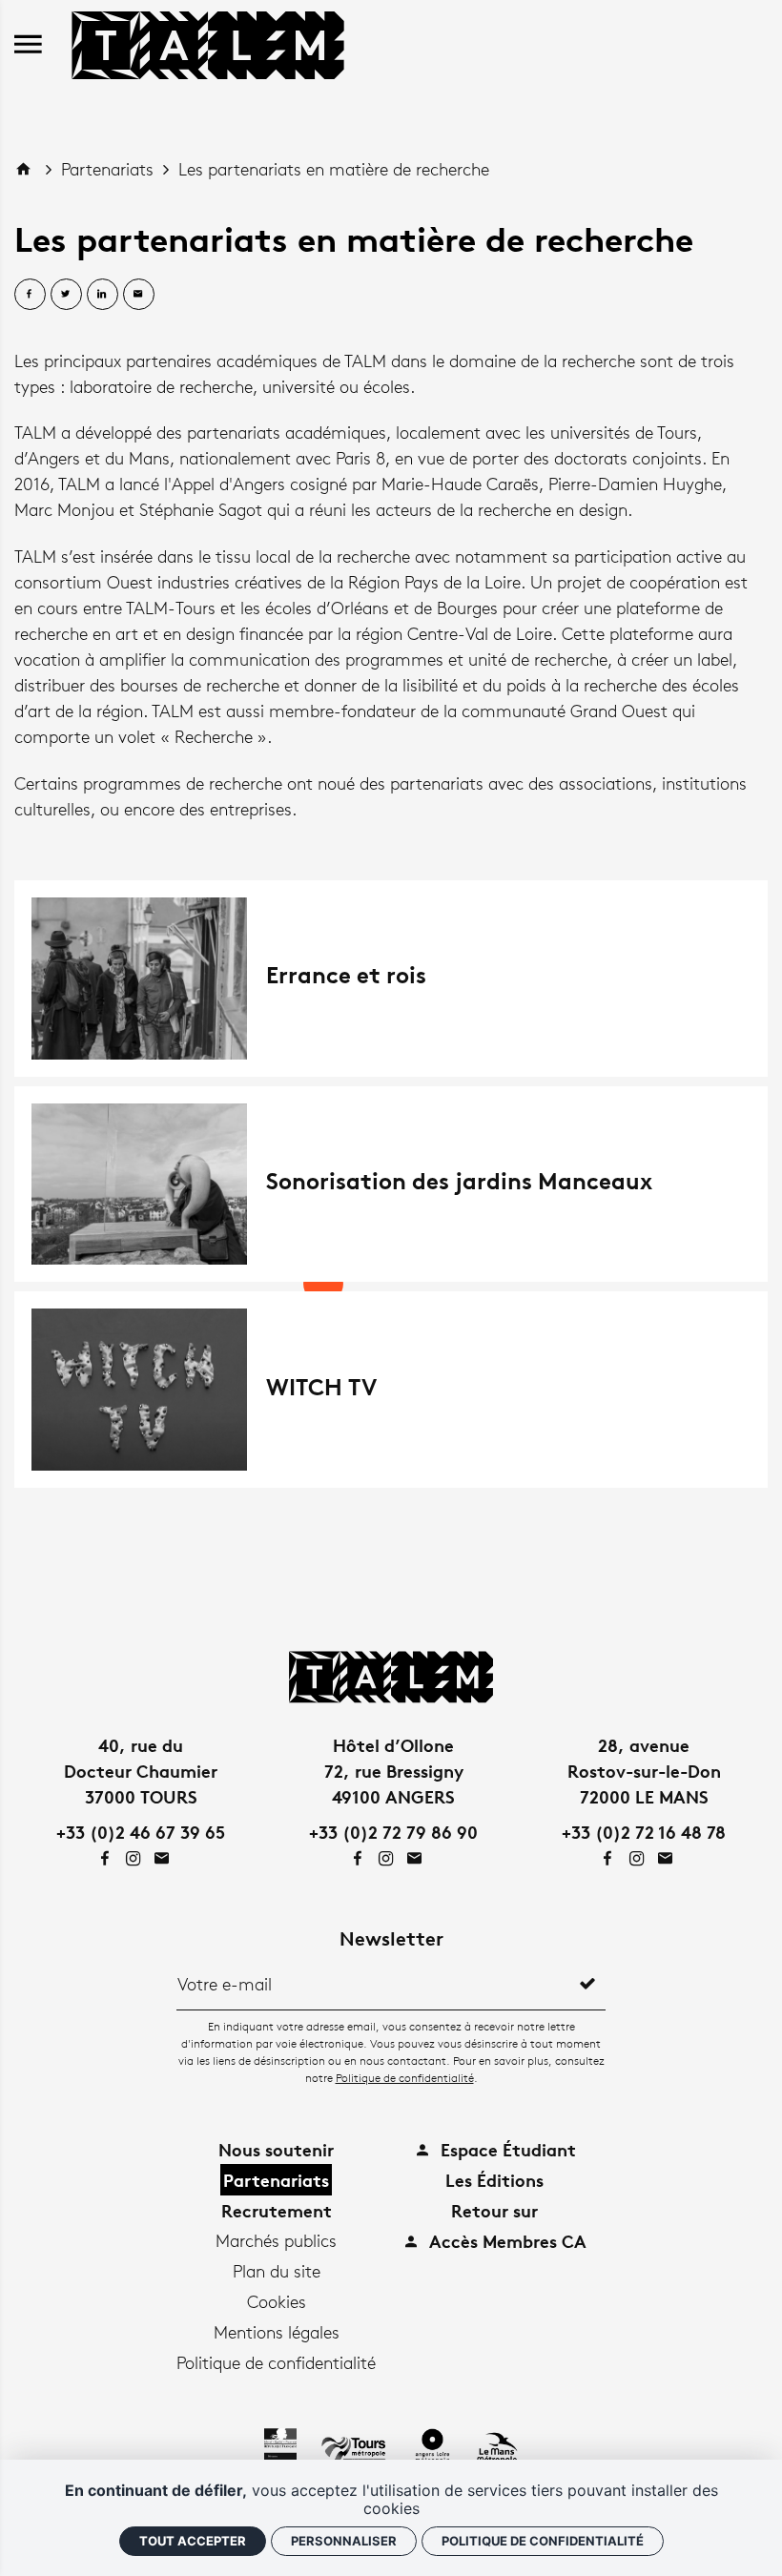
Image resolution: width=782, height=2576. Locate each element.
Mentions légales (277, 2332)
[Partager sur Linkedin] (103, 294)
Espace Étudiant (506, 2149)
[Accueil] (208, 42)
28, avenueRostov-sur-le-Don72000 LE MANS (644, 1771)
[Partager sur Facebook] (30, 294)
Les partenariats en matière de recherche (334, 169)
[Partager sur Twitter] (66, 294)
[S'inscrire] (587, 1984)
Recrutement (277, 2210)
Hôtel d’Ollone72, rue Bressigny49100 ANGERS (394, 1771)
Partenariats (110, 169)
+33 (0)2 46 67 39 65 (141, 1832)
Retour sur (494, 2210)
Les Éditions (494, 2180)
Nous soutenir (276, 2149)
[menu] (28, 45)
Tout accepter (193, 2541)
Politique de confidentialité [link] (543, 2541)
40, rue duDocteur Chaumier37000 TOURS (141, 1771)
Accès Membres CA (505, 2241)
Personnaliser (344, 2541)
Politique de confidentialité (405, 2078)
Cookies (277, 2301)
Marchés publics (276, 2240)
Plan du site (277, 2271)
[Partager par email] (139, 294)
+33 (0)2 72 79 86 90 (393, 1832)
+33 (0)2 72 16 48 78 (644, 1832)
